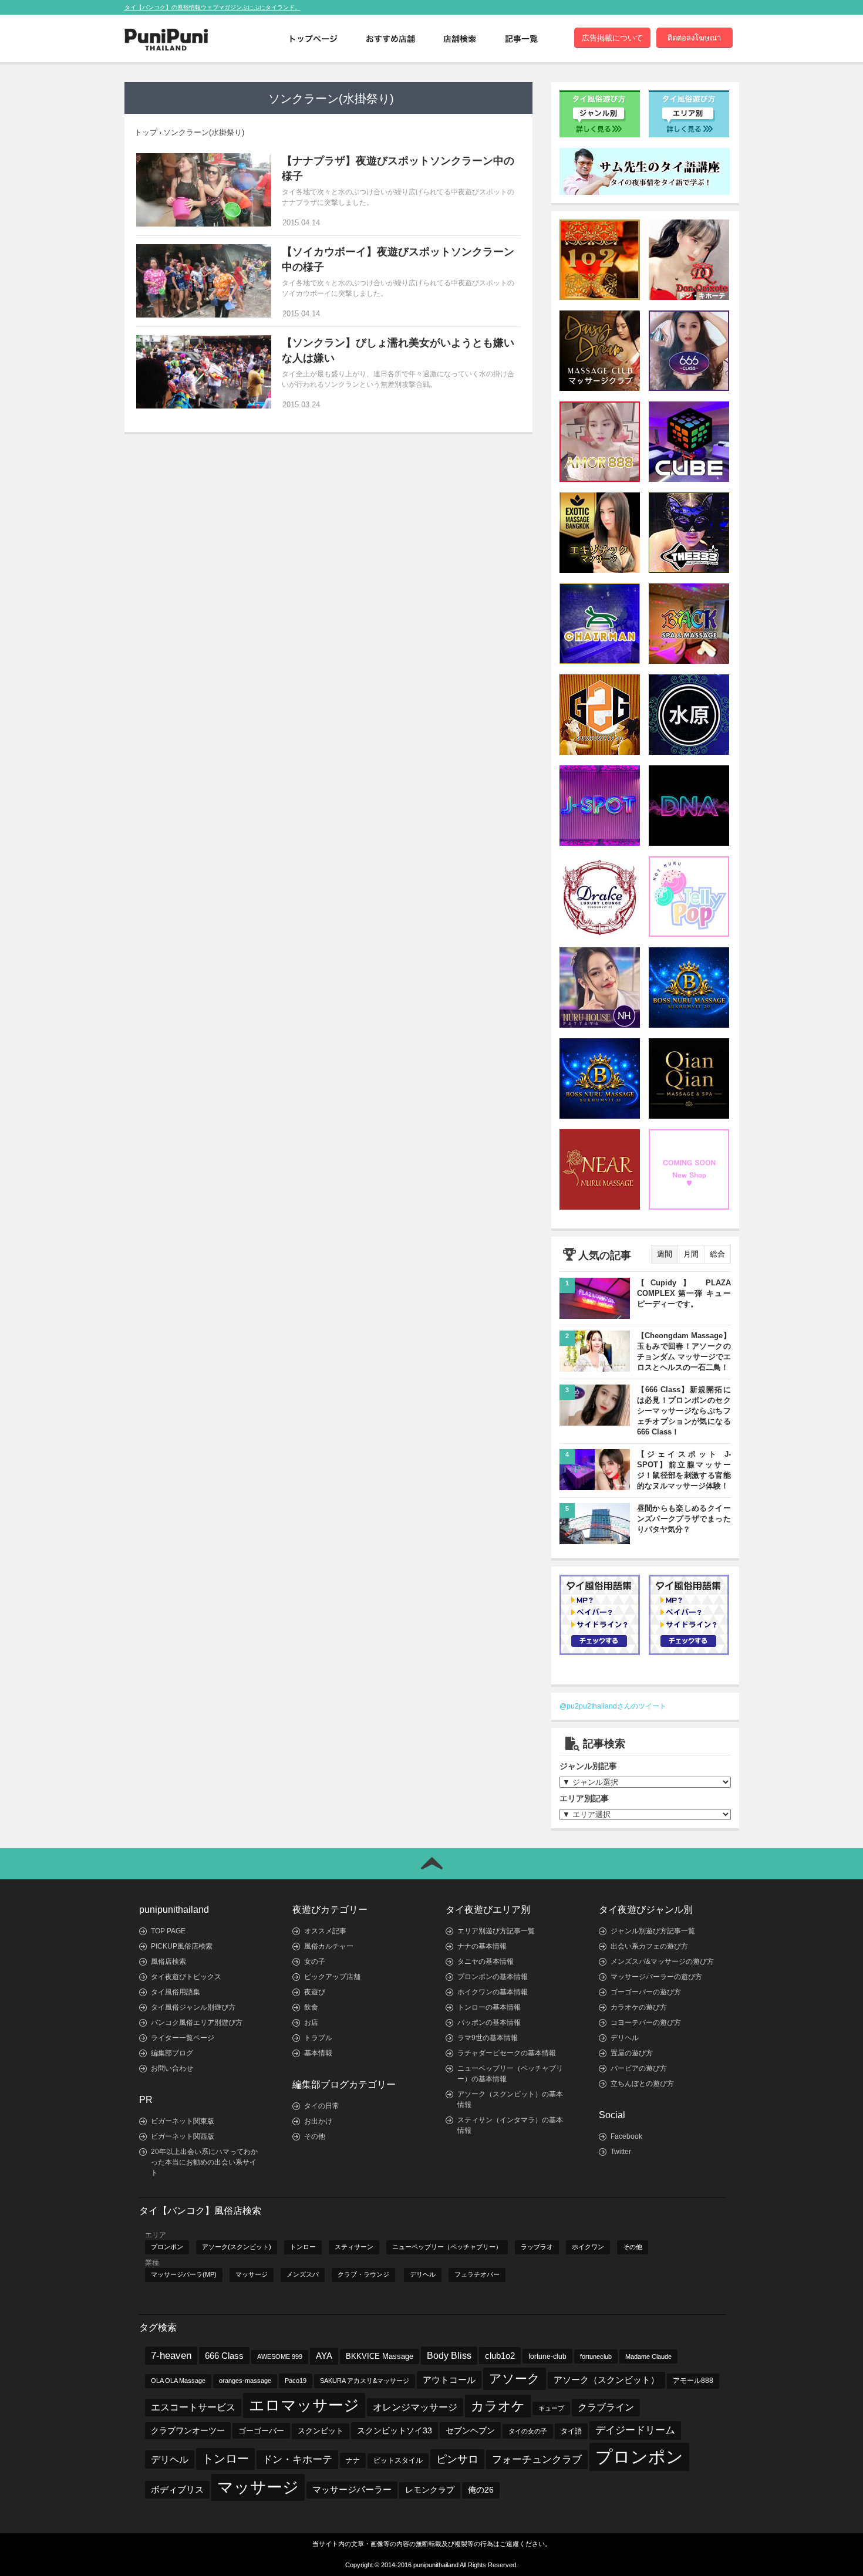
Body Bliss (449, 2355)
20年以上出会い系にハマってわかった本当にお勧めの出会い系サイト (204, 2162)
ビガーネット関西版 (183, 2136)
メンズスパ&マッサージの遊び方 (662, 1961)
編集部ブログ (172, 2053)
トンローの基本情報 (489, 2007)
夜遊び (315, 1992)
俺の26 (481, 2490)
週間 (665, 1254)
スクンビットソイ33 (395, 2430)
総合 (717, 1254)
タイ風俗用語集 (176, 1992)
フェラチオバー (477, 2274)
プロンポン (167, 2247)
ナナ (353, 2460)
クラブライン (606, 2407)
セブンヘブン (470, 2430)
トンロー (303, 2247)
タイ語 (571, 2431)
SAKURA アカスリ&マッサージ (365, 2381)
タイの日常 (322, 2106)
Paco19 (296, 2381)
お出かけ (318, 2121)
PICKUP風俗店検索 (182, 1946)
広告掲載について (612, 38)
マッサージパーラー (352, 2490)
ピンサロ (457, 2459)
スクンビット (321, 2431)
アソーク (515, 2379)
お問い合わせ (172, 2068)
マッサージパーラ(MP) (184, 2274)
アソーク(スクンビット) (237, 2247)
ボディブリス (177, 2489)
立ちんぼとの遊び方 (642, 2084)
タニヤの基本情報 (486, 1961)
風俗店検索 (168, 1961)
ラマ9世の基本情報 (488, 2038)
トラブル (318, 2038)
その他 (315, 2136)
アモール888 (693, 2381)
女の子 (315, 1961)
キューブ (551, 2408)
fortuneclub (596, 2356)
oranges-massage (245, 2381)
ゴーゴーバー (261, 2431)
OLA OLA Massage (178, 2381)
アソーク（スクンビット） (606, 2380)
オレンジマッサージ (415, 2407)
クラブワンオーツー (188, 2430)
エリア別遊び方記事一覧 (496, 1931)
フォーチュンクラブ (537, 2459)
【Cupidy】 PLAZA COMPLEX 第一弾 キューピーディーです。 (684, 1293)
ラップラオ (537, 2247)
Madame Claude (648, 2356)
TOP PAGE (168, 1931)
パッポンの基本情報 (489, 2023)
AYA (324, 2356)
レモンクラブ (430, 2490)
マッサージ (252, 2274)
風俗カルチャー (329, 1946)
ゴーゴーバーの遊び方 (646, 1992)
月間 (691, 1254)
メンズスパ (303, 2274)
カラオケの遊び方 (639, 2007)
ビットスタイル (398, 2460)
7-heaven (171, 2356)
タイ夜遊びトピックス (186, 1977)
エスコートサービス (193, 2407)
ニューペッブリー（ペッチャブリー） (447, 2247)
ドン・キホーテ (297, 2459)
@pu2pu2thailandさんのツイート (613, 1706)
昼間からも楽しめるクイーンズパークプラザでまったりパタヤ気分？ (684, 1519)
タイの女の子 (528, 2431)
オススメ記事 (325, 1931)
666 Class (224, 2356)
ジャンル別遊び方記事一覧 (653, 1931)
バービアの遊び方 (639, 2068)
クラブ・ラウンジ (363, 2274)
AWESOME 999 (280, 2356)
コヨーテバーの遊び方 (646, 2023)
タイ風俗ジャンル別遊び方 (193, 2007)
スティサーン (354, 2247)
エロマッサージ (304, 2405)
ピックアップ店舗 (332, 1977)
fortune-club (547, 2356)
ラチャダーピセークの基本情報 (507, 2053)
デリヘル (625, 2038)
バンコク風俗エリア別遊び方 (197, 2023)
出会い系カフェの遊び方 (649, 1946)
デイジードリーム (635, 2430)
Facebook (626, 2136)
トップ (146, 132)
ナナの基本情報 (482, 1946)
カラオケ (498, 2406)
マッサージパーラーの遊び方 (656, 1977)
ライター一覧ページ (183, 2038)
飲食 (311, 2007)
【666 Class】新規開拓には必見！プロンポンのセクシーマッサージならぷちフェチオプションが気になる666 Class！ (684, 1411)
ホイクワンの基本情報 (493, 1992)
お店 (311, 2023)
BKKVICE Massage (380, 2356)
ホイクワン (588, 2247)
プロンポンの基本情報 (493, 1977)
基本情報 (318, 2053)
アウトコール (449, 2380)
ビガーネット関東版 (183, 2121)
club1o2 (500, 2356)
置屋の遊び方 (632, 2053)
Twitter (621, 2152)
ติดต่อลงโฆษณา (694, 38)
